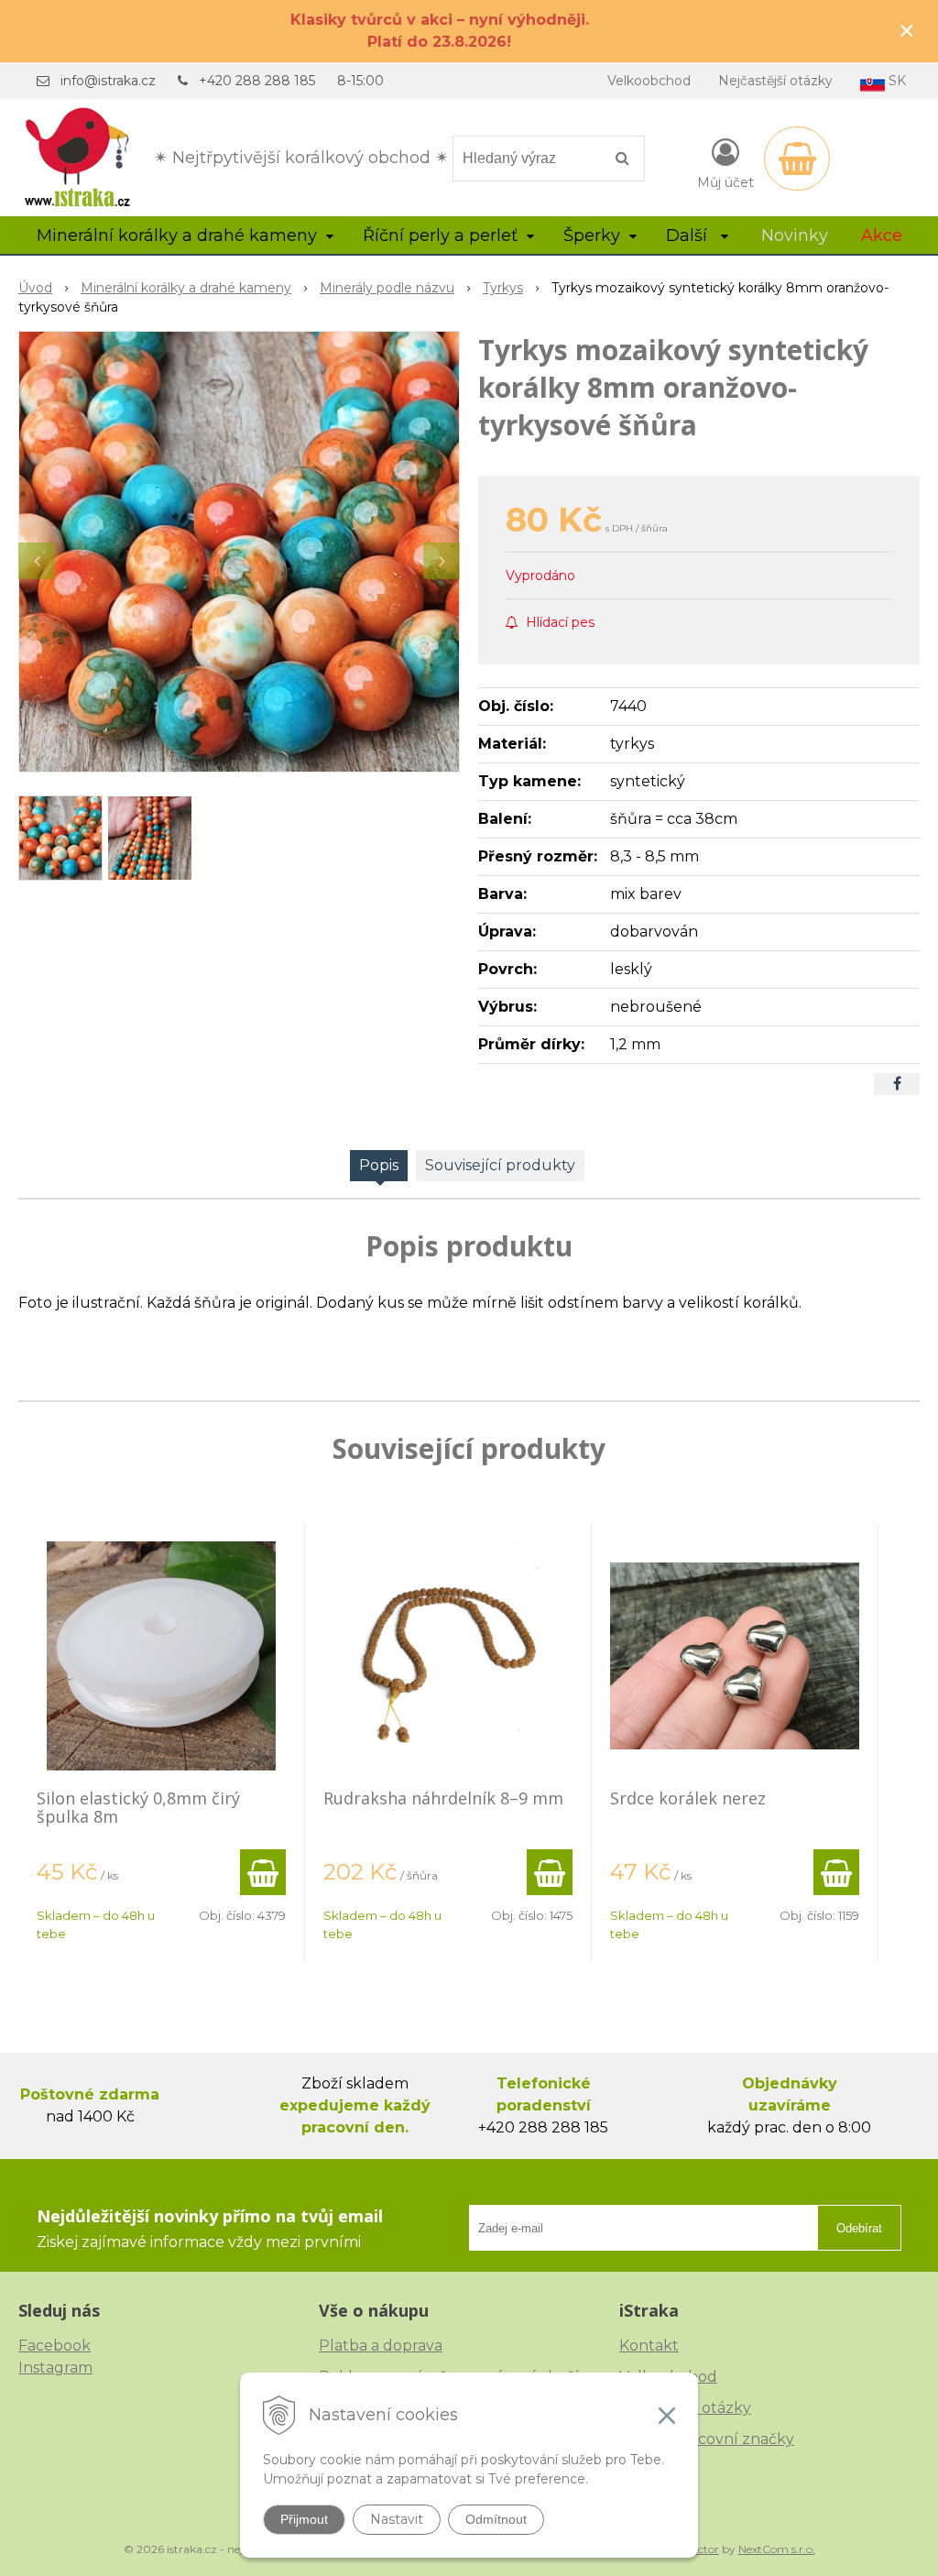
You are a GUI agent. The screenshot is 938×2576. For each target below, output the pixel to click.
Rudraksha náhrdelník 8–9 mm (443, 1798)
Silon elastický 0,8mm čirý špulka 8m (138, 1807)
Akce (882, 236)
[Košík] (797, 159)
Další (689, 236)
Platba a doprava (381, 2346)
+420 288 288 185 (257, 81)
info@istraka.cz (108, 81)
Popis (379, 1165)
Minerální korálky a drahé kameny (186, 288)
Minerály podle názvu (387, 288)
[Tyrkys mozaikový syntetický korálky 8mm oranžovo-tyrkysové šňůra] (239, 552)
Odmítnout (496, 2519)
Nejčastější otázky (775, 81)
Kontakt (649, 2346)
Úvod (35, 288)
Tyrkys (503, 288)
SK (895, 81)
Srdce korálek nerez (688, 1798)
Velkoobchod (649, 81)
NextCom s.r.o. (777, 2549)
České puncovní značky (707, 2439)
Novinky (795, 236)
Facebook (55, 2346)
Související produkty (500, 1165)
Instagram (55, 2368)
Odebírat (859, 2228)
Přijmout (304, 2519)
